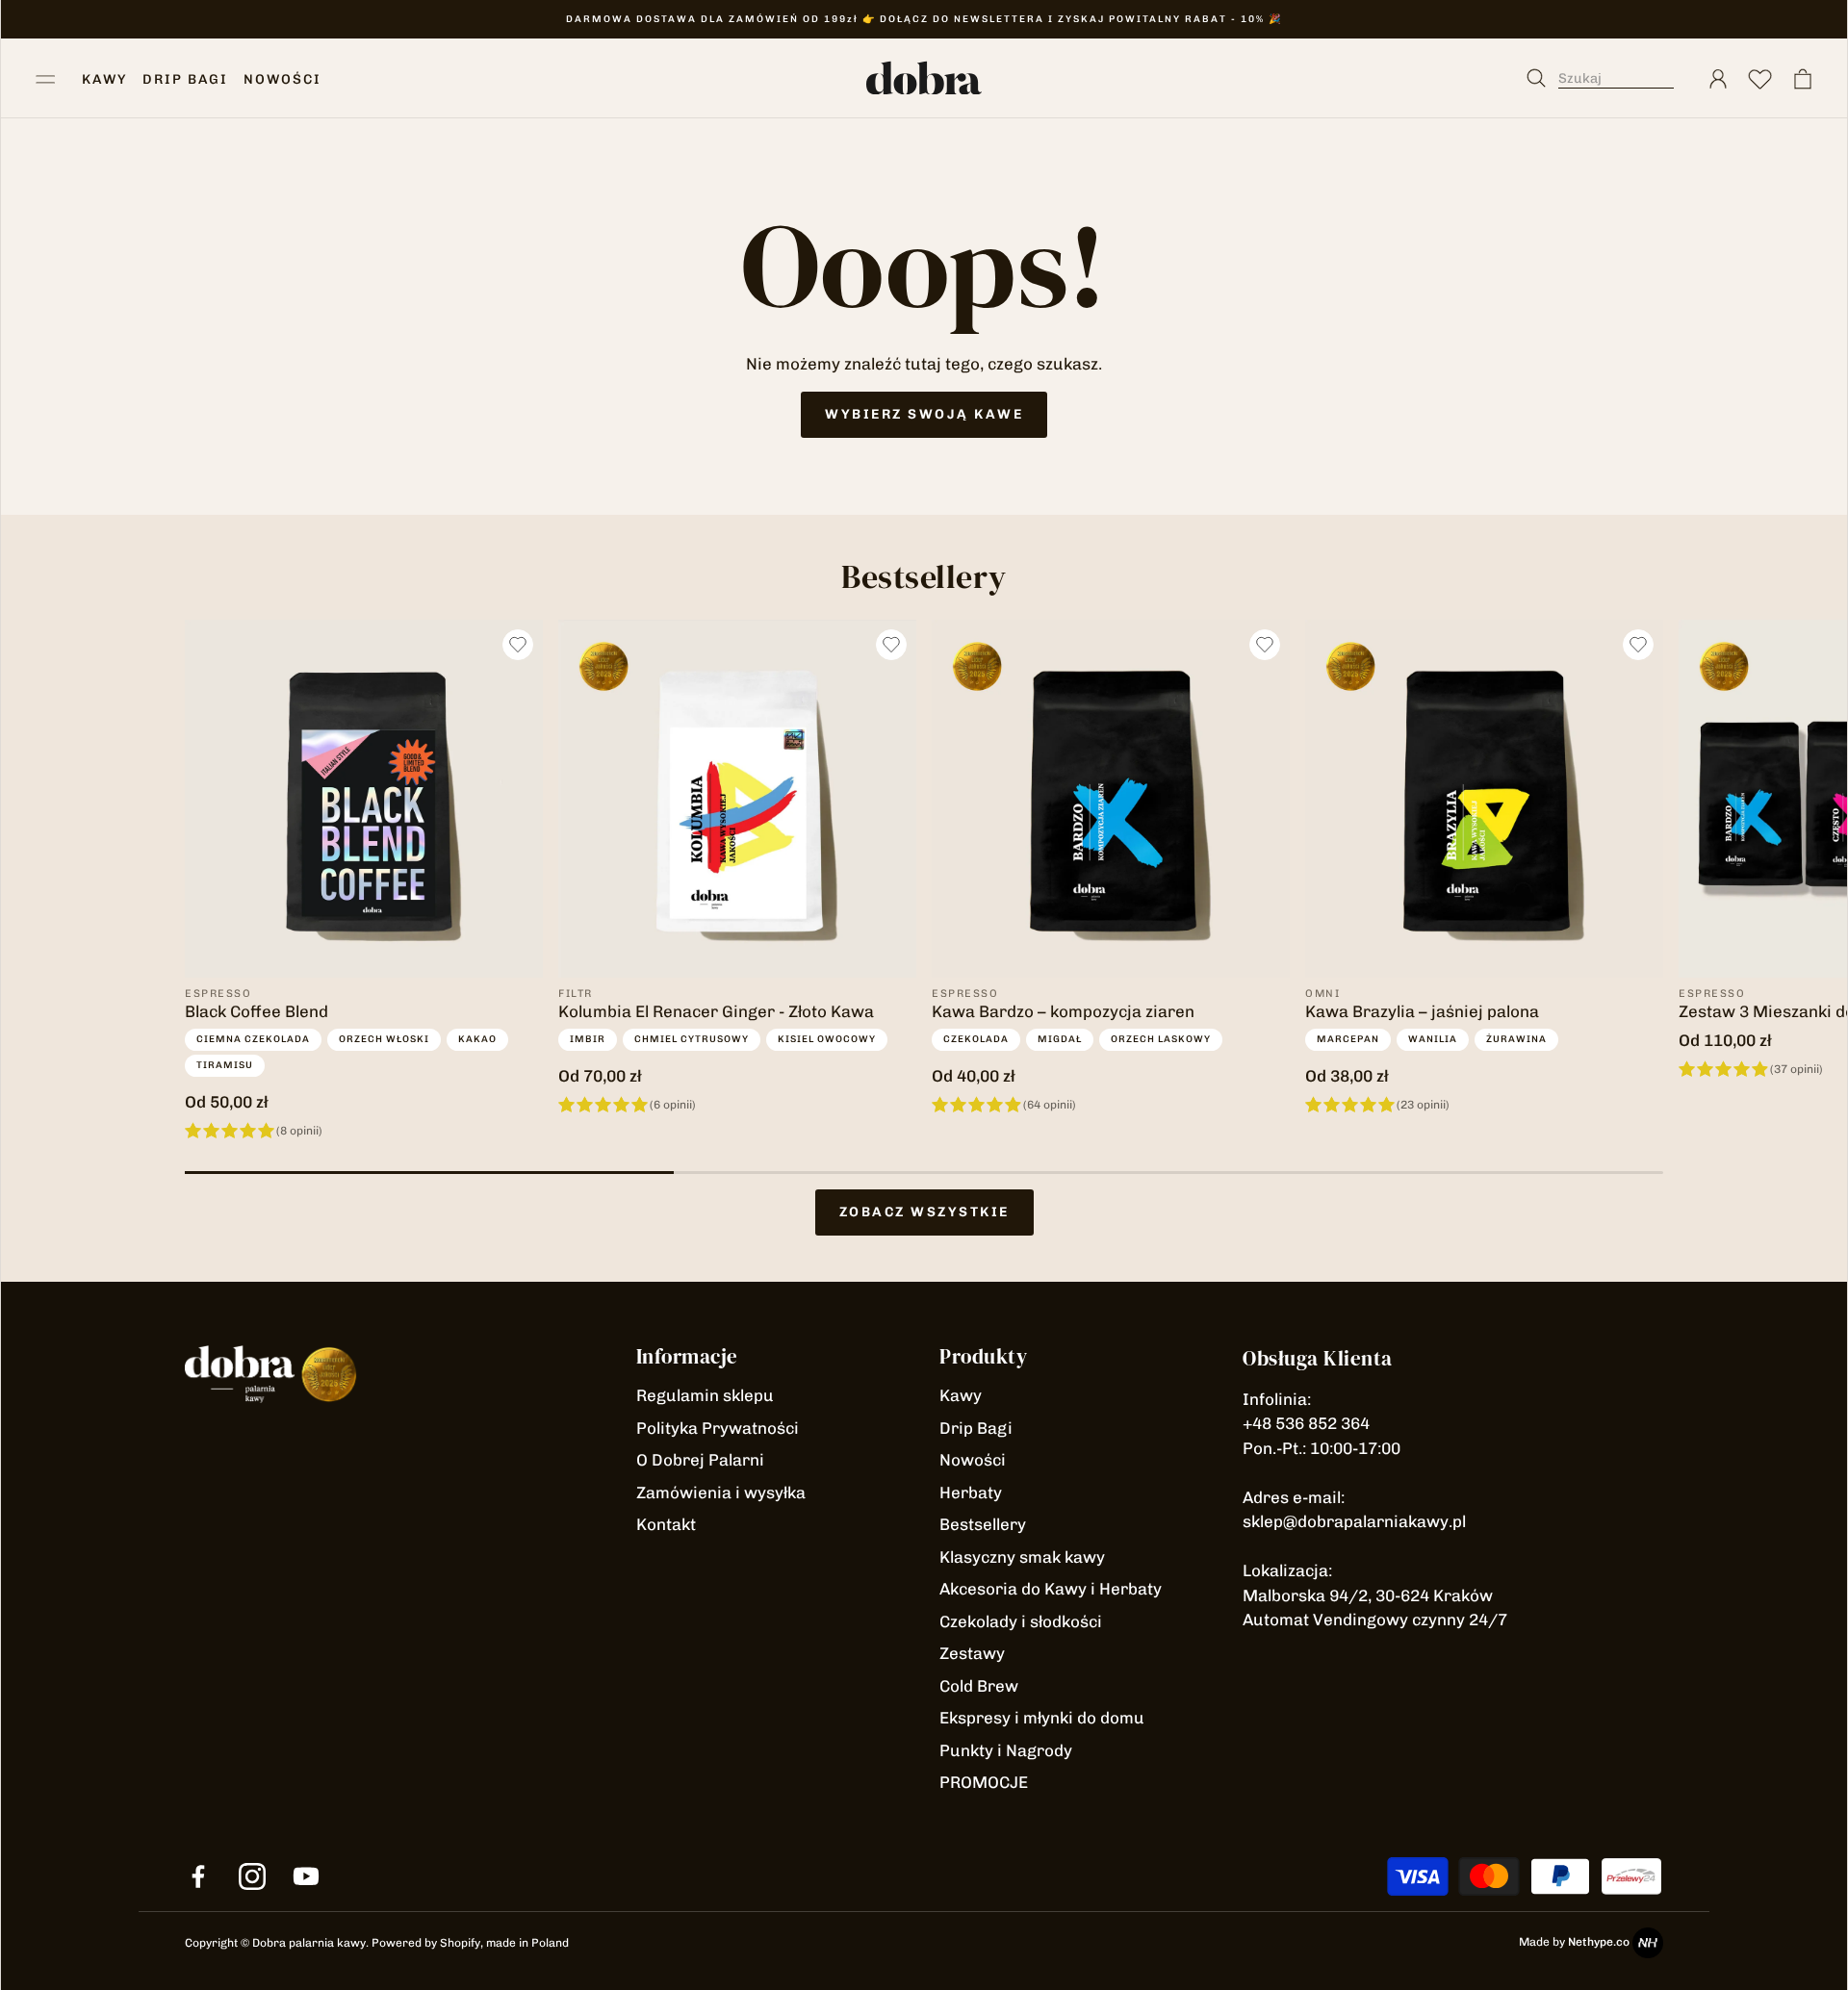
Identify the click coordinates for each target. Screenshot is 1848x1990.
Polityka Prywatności (718, 1428)
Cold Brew (979, 1686)
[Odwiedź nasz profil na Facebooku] (198, 1876)
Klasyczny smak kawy (1022, 1557)
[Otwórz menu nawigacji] (45, 79)
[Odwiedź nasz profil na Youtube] (306, 1876)
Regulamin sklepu (705, 1395)
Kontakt (666, 1524)
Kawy (961, 1395)
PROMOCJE (984, 1782)
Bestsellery (983, 1524)
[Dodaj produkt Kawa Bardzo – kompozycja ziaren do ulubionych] (1265, 645)
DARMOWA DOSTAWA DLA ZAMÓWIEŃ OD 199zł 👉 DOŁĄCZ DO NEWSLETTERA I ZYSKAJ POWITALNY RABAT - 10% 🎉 (924, 19)
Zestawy (972, 1653)
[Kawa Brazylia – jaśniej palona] (1484, 799)
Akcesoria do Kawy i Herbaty (1051, 1589)
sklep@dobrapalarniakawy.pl (1354, 1521)
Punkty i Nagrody (1006, 1750)
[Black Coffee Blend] (364, 799)
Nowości (973, 1460)
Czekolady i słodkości (1021, 1621)
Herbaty (971, 1492)
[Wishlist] (1760, 79)
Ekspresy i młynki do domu (1042, 1718)
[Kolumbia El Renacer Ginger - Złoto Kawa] (737, 799)
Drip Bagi (976, 1428)
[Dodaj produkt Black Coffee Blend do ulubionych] (518, 645)
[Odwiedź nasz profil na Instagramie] (252, 1876)
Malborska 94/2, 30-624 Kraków (1368, 1595)
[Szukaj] (1610, 79)
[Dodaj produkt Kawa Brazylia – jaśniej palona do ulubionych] (1638, 645)
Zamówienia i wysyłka (721, 1492)
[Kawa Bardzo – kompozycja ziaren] (1111, 799)
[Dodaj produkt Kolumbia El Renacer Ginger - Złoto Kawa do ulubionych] (891, 645)
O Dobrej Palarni (700, 1460)
